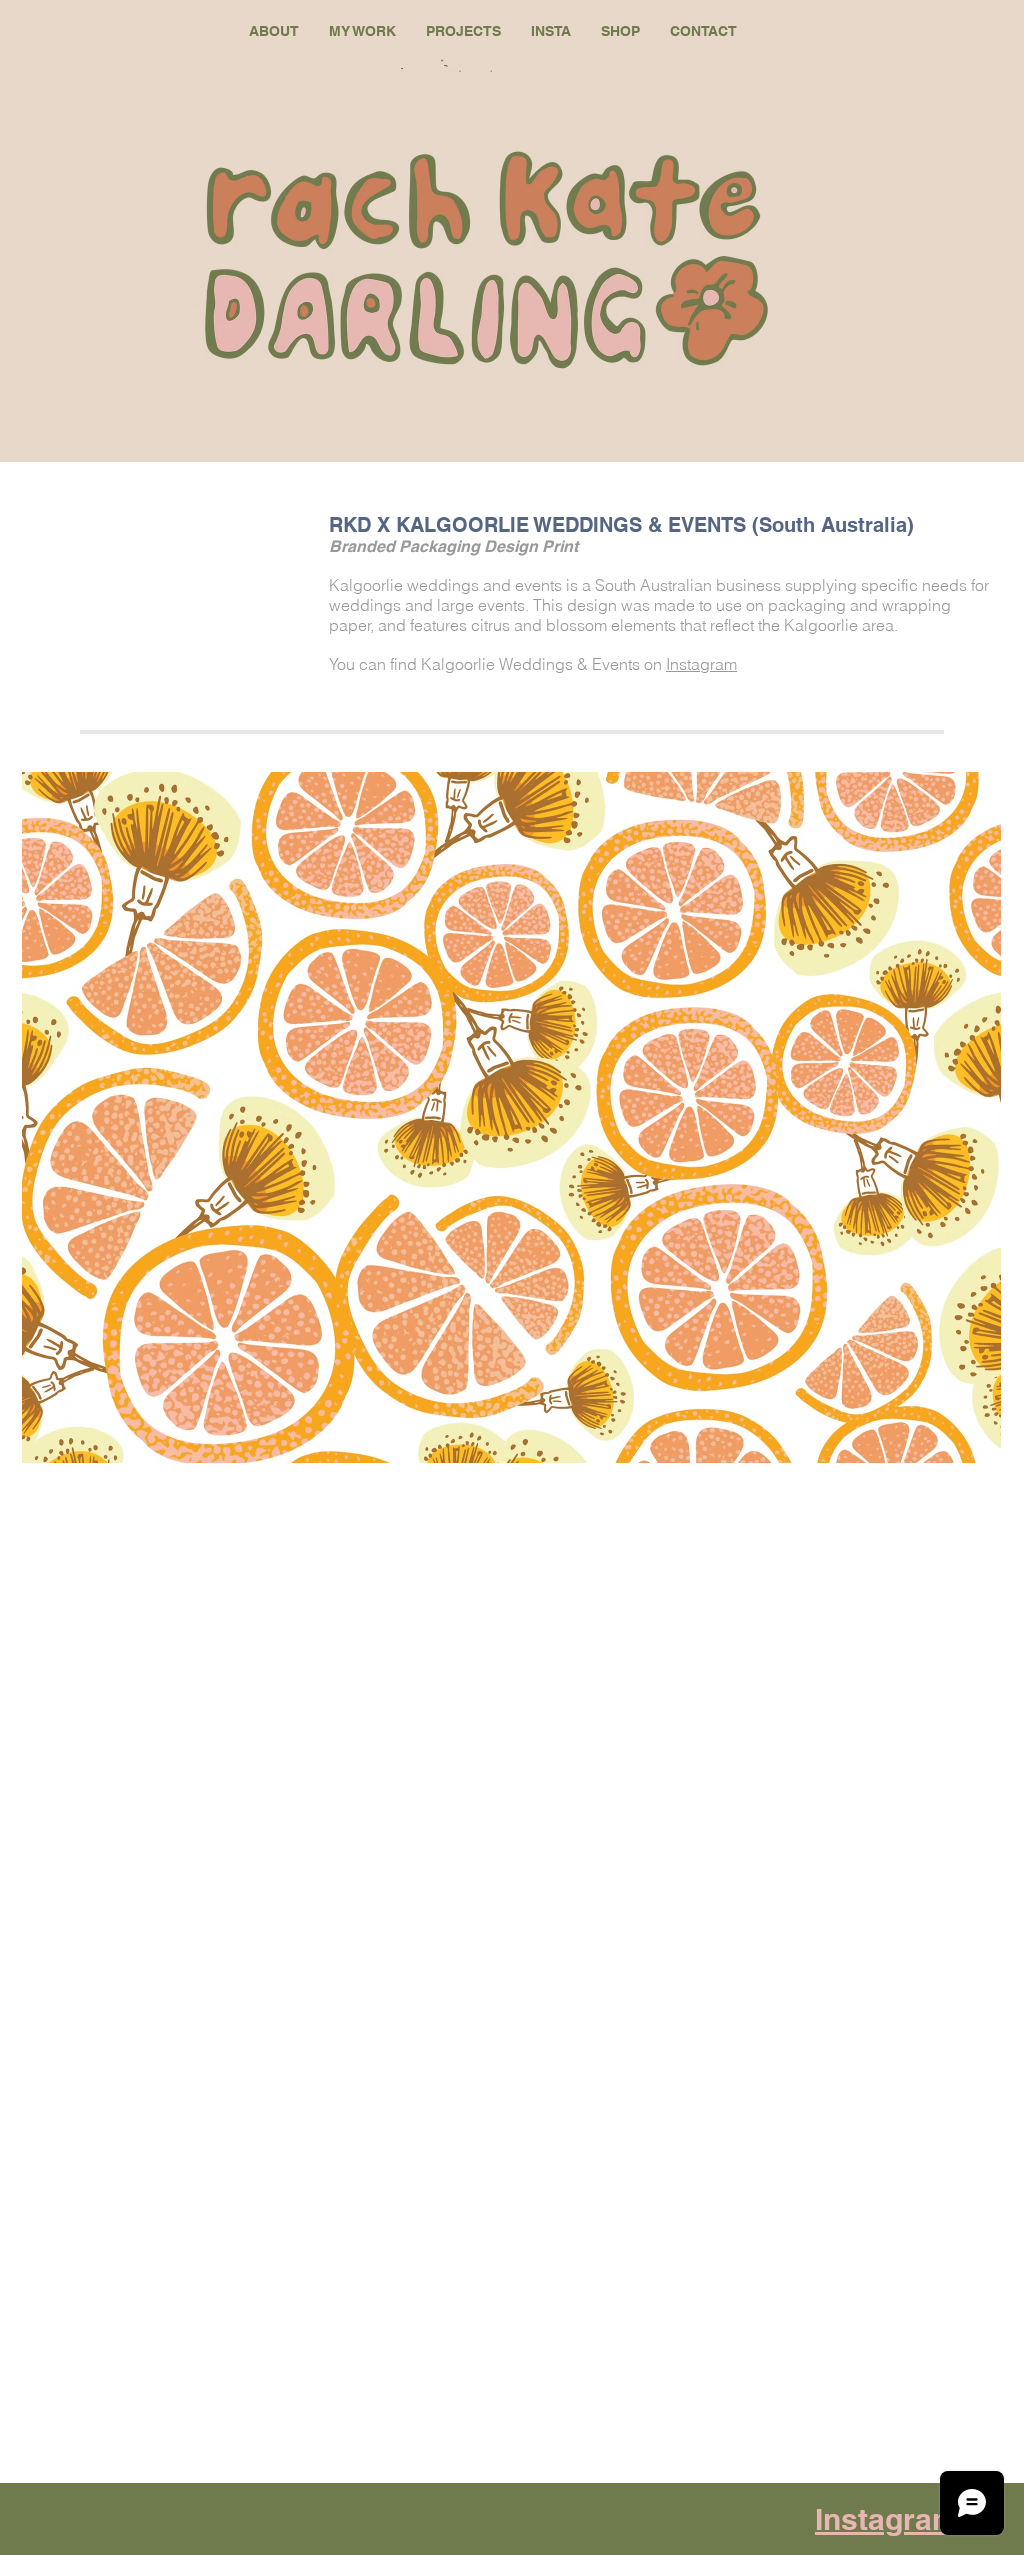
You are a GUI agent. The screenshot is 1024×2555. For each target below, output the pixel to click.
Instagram (701, 664)
